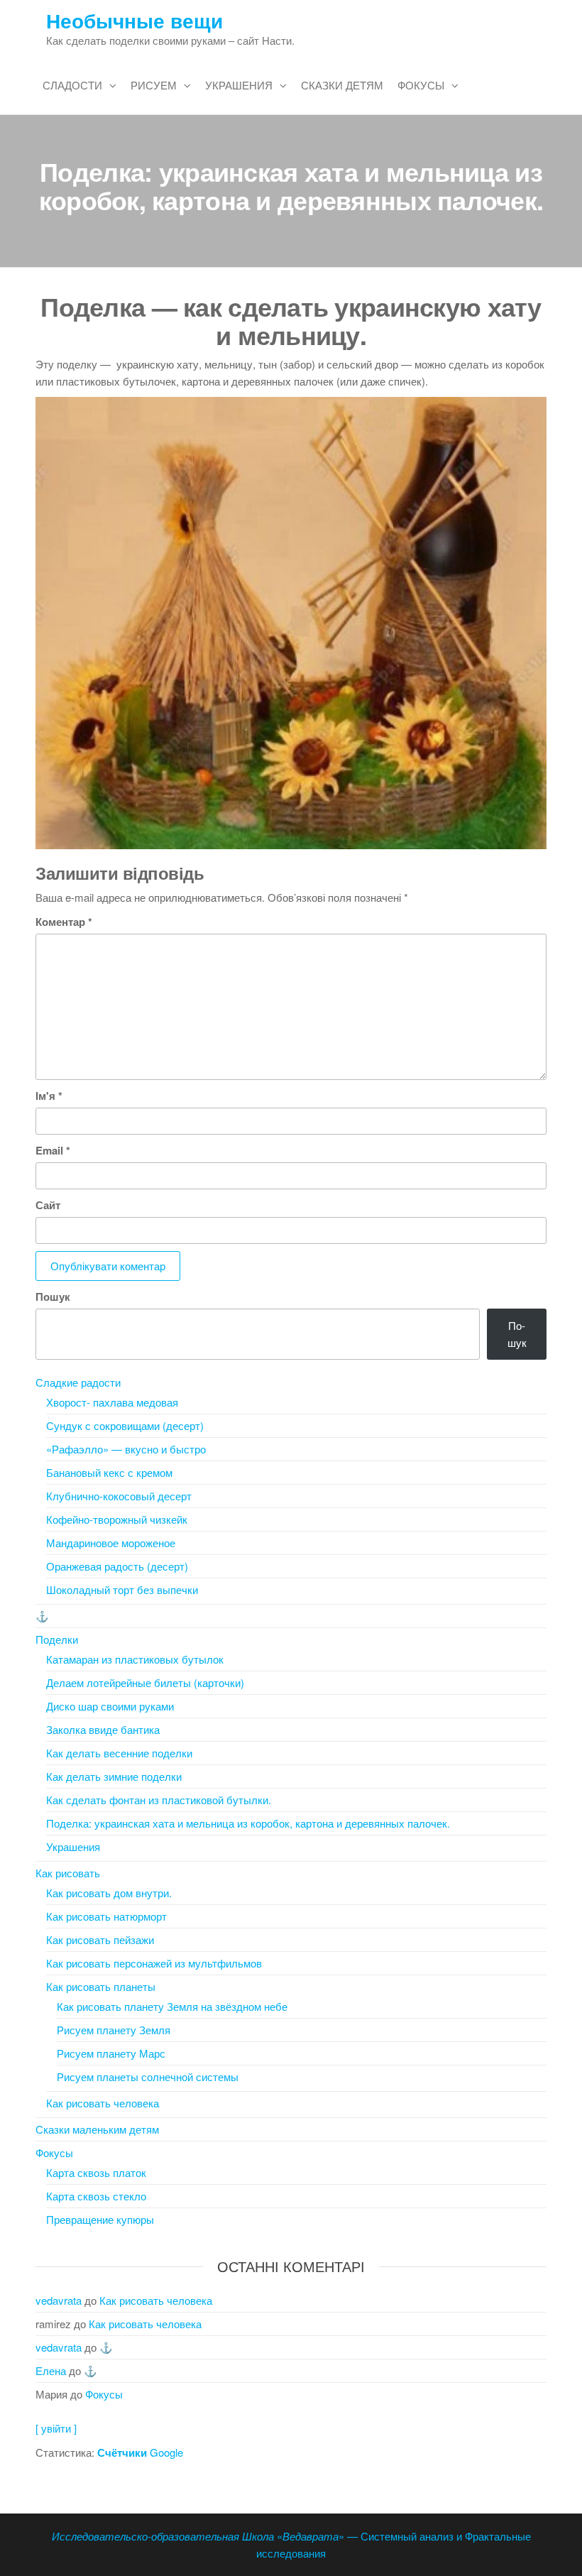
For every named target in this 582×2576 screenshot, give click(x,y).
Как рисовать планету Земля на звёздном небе (172, 2006)
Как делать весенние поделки (119, 1753)
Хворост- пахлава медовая (112, 1402)
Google (140, 2452)
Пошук (53, 1297)
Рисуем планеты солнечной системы (148, 2076)
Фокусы (421, 85)
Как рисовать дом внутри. (109, 1893)
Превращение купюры (100, 2219)
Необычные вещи (134, 20)
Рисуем (154, 85)
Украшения (239, 85)
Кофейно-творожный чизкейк (117, 1519)
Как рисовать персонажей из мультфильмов (154, 1963)
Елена (51, 2370)
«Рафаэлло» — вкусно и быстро (126, 1449)
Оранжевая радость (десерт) (117, 1566)
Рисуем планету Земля (114, 2030)
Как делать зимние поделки (114, 1776)
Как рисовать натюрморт (106, 1916)
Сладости (72, 85)
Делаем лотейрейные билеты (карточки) (145, 1682)
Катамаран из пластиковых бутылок (135, 1659)
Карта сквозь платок (96, 2172)
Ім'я (49, 1096)
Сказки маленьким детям (97, 2129)
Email (53, 1150)
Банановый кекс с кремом (109, 1472)
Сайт (48, 1205)
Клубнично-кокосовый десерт (119, 1496)
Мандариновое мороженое (111, 1543)
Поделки (57, 1639)
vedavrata (59, 2300)
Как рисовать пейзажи (100, 1939)
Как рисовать (68, 1873)
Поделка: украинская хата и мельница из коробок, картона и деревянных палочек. (248, 1823)
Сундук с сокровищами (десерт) (125, 1425)
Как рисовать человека (103, 2103)
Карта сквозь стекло (96, 2196)
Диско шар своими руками (110, 1706)
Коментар (64, 922)
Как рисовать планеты (101, 1986)
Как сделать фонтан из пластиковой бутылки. (159, 1800)
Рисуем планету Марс (111, 2053)
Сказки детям (342, 85)
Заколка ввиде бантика (103, 1729)
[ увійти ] (56, 2428)
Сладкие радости (78, 1382)
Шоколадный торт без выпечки (122, 1589)
